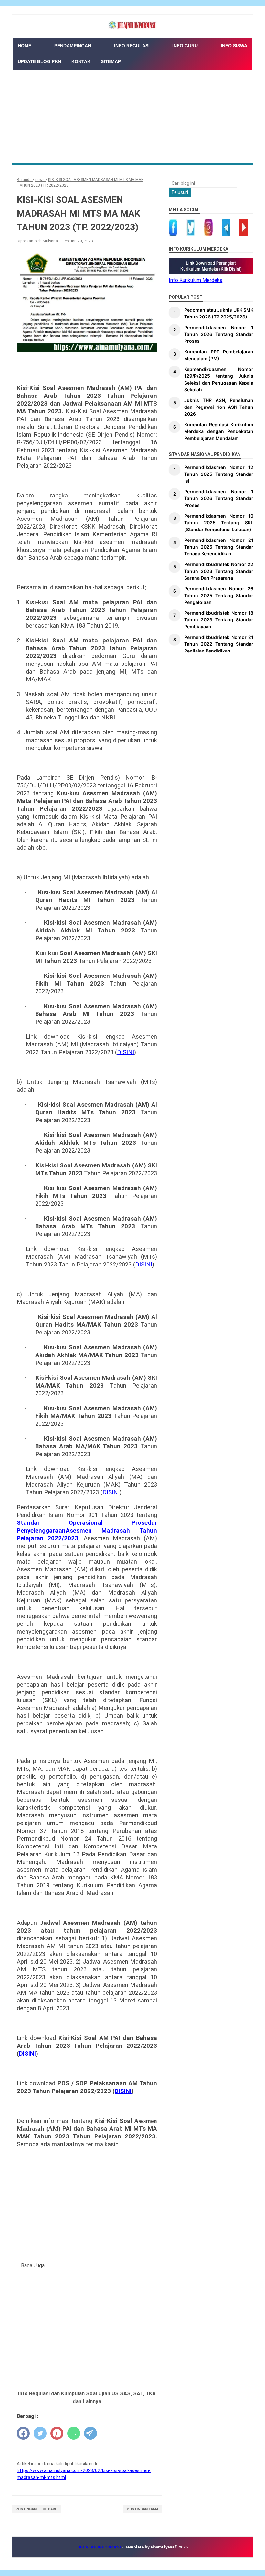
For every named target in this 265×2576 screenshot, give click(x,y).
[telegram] (90, 2433)
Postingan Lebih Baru (37, 2509)
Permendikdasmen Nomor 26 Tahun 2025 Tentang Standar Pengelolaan (219, 595)
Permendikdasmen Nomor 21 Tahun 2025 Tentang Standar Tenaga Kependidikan (219, 547)
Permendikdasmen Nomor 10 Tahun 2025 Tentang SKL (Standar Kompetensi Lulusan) (219, 523)
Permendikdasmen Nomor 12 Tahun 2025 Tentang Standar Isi (219, 474)
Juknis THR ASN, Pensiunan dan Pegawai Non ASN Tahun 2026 (219, 407)
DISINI (126, 1052)
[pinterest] (57, 2433)
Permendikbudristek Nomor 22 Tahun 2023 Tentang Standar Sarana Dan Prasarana (219, 571)
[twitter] (40, 2433)
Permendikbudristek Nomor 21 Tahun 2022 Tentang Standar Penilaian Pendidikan (219, 644)
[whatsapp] (74, 2433)
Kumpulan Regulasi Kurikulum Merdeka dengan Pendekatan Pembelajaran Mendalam (219, 431)
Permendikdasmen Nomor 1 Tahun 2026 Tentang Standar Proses (219, 334)
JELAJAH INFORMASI (100, 2547)
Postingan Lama (143, 2509)
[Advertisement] (132, 115)
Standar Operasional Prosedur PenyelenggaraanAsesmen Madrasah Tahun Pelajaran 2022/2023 (87, 1531)
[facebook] (23, 2433)
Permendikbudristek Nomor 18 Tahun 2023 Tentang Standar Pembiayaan (219, 620)
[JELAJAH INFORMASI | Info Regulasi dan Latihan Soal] (132, 25)
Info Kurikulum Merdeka (196, 280)
